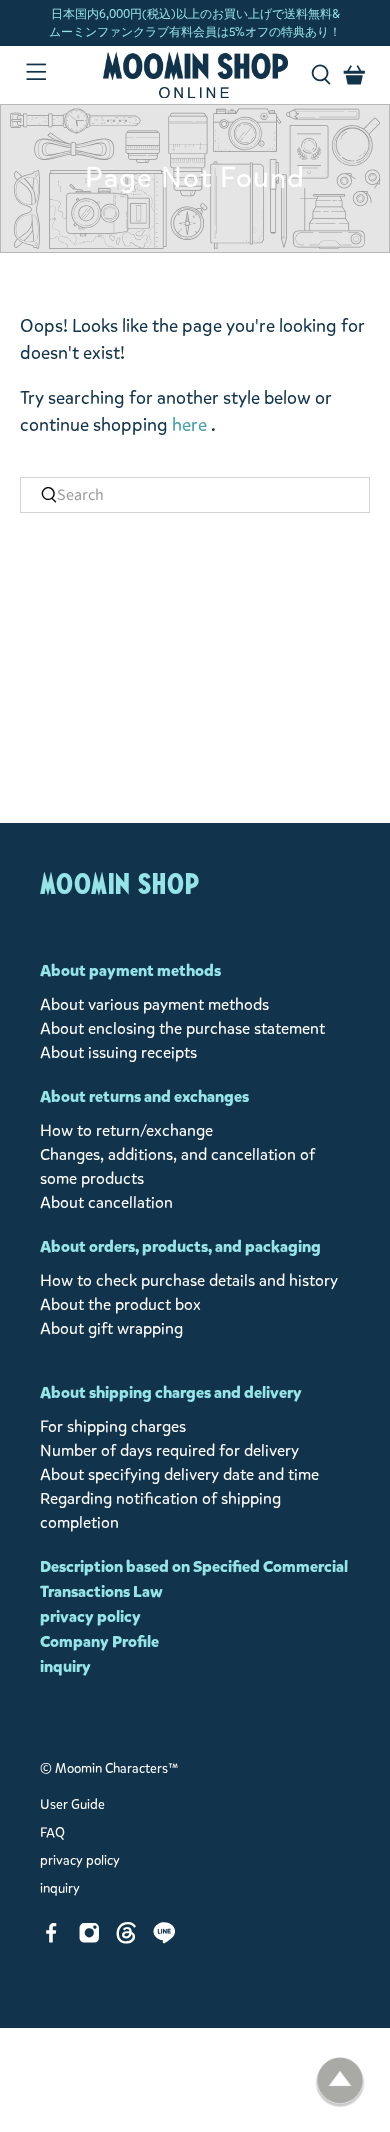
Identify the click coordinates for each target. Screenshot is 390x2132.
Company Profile (99, 1641)
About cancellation (106, 1202)
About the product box (120, 1304)
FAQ (52, 1833)
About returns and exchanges (144, 1096)
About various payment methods (154, 1004)
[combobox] (195, 495)
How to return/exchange (126, 1130)
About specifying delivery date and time (179, 1474)
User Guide (72, 1805)
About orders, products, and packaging (180, 1246)
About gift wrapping (111, 1328)
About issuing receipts (118, 1052)
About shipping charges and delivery (171, 1392)
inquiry (65, 1666)
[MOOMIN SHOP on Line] (164, 1938)
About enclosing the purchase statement (182, 1028)
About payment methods (130, 970)
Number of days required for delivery (169, 1450)
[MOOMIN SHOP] (195, 75)
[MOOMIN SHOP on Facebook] (51, 1938)
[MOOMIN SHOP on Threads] (126, 1938)
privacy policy (90, 1616)
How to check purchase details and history (189, 1280)
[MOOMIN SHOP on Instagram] (89, 1938)
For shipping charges (113, 1426)
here (189, 425)
